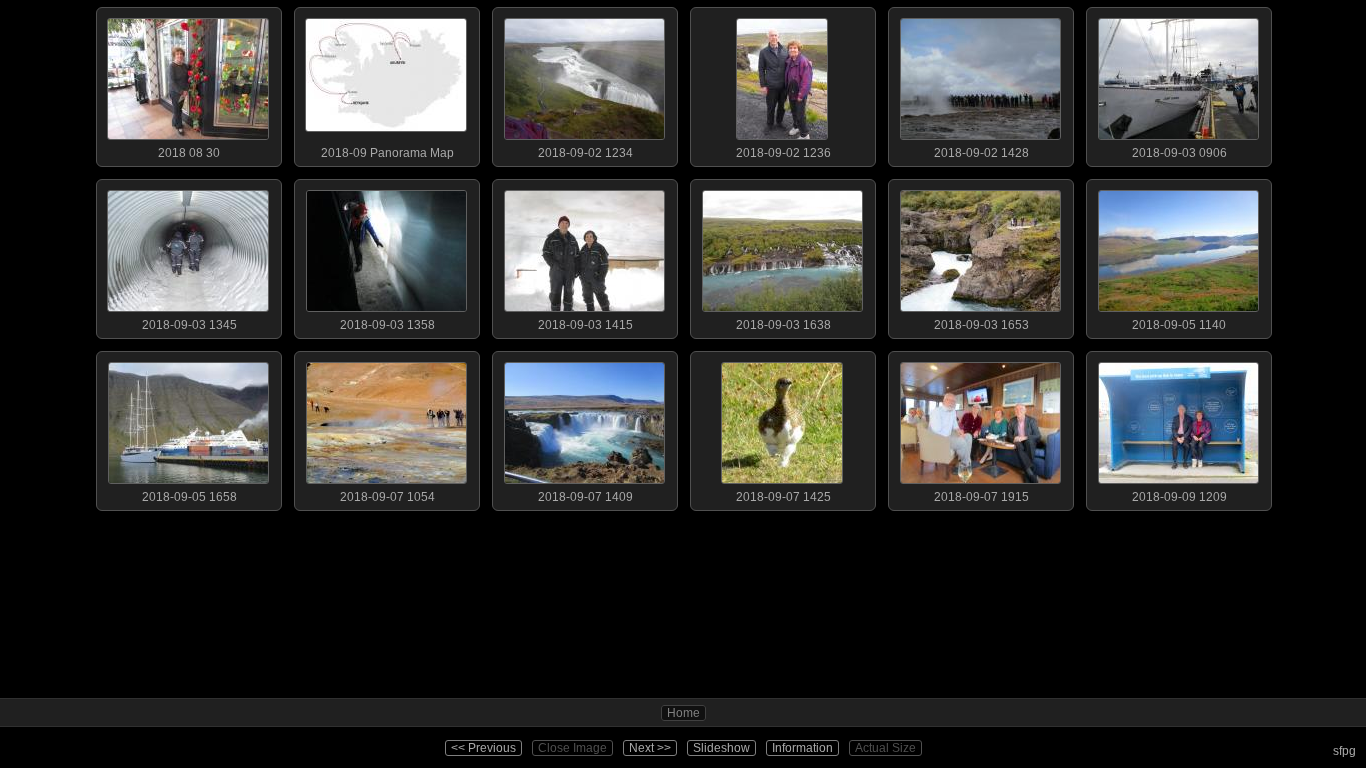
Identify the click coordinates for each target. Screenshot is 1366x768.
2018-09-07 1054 (387, 497)
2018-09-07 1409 (585, 497)
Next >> (650, 748)
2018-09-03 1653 (981, 325)
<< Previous (483, 748)
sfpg (1344, 751)
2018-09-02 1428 (981, 153)
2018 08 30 (189, 153)
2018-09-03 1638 (783, 325)
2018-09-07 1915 (981, 497)
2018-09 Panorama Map (387, 153)
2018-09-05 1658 (189, 497)
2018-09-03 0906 (1179, 153)
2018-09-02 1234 (585, 153)
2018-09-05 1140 (1179, 325)
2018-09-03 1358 (387, 325)
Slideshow (721, 748)
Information (802, 748)
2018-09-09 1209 (1179, 497)
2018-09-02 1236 (783, 153)
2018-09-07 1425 (783, 497)
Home (683, 713)
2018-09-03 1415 (585, 325)
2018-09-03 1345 (189, 325)
